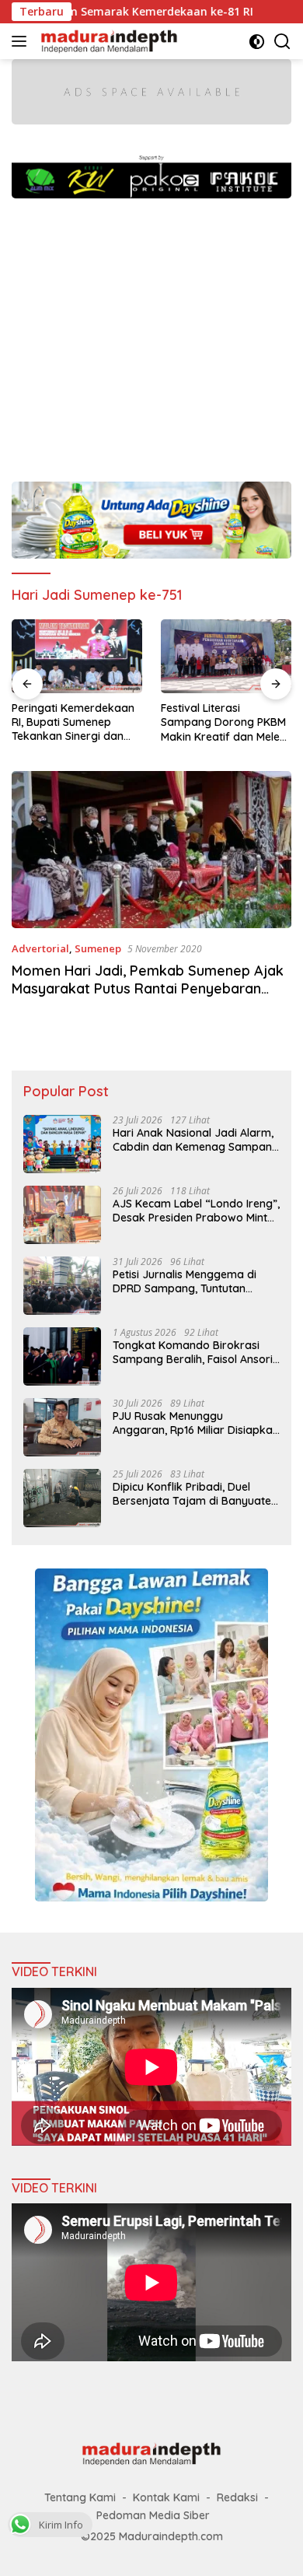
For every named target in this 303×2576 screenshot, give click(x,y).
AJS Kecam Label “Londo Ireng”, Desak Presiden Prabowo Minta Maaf (196, 1211)
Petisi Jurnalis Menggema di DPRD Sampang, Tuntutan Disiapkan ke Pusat (185, 1281)
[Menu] (22, 41)
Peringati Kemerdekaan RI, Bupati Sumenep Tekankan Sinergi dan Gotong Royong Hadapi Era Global (73, 722)
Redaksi (237, 2497)
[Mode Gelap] (257, 42)
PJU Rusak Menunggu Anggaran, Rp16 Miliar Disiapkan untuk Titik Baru (196, 1423)
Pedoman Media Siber (153, 2515)
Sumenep (98, 948)
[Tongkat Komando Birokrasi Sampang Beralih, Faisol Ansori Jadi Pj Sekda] (62, 1356)
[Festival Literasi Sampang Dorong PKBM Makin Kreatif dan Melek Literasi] (226, 656)
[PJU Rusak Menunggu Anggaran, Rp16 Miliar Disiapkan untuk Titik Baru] (62, 1427)
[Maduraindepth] (107, 41)
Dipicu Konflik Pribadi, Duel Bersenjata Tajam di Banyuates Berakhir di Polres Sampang (195, 1494)
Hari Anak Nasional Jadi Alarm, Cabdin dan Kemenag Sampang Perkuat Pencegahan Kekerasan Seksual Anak (196, 1140)
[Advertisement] (151, 332)
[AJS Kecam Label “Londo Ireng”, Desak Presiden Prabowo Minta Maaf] (62, 1215)
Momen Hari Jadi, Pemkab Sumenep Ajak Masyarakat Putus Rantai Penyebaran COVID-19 (148, 989)
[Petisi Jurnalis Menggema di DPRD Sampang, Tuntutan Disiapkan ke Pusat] (62, 1286)
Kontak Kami (166, 2497)
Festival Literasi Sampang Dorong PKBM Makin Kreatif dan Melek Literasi (223, 722)
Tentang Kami (80, 2497)
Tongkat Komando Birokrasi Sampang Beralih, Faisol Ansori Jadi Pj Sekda (193, 1352)
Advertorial (40, 948)
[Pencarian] (282, 42)
